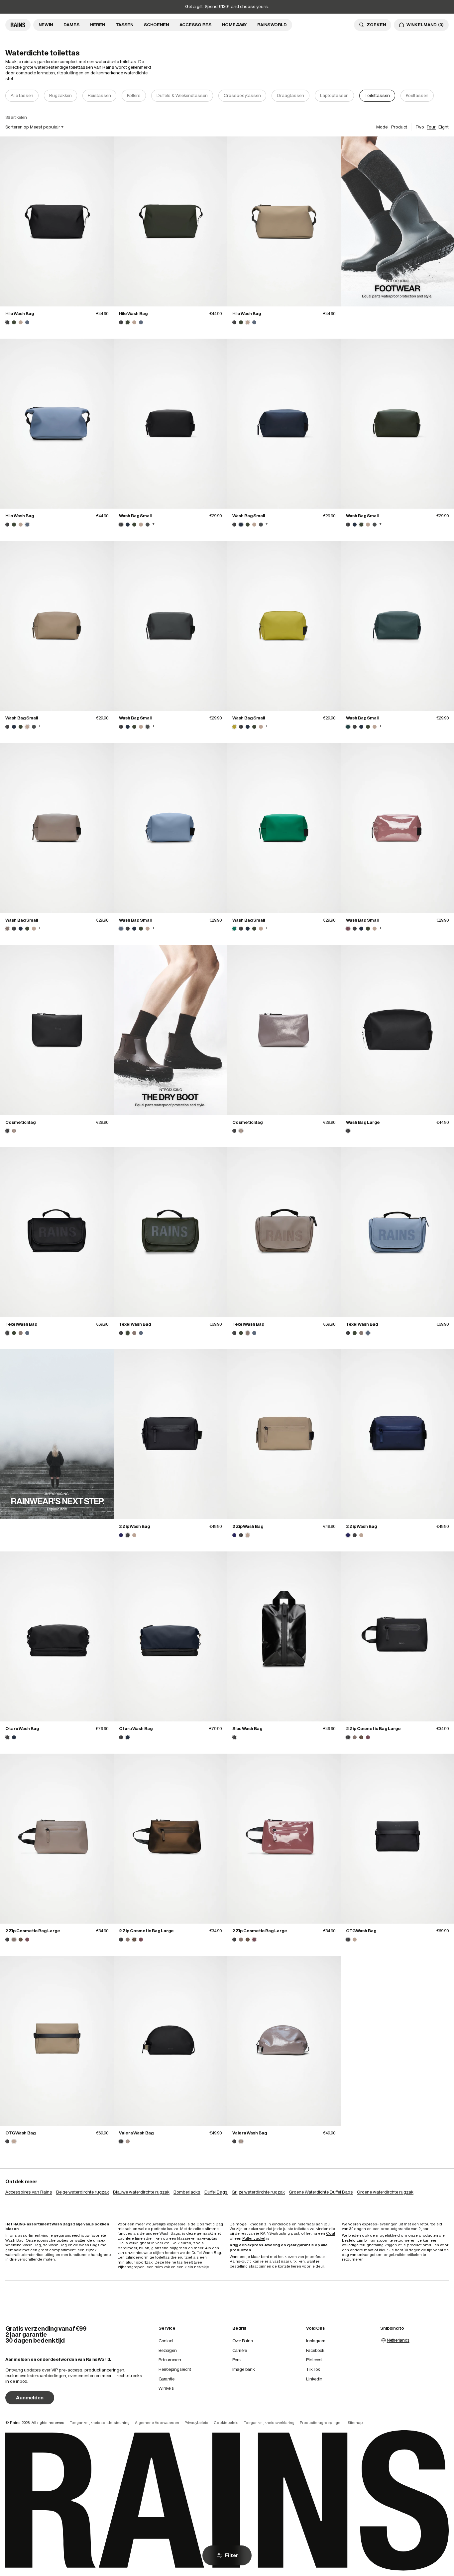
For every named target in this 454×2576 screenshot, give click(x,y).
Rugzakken (60, 95)
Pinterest (314, 2360)
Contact (166, 2341)
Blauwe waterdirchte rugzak (141, 2192)
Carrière (240, 2350)
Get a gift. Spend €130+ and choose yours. (227, 6)
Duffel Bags (216, 2192)
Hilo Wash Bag (20, 314)
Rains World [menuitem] (272, 25)
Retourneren (170, 2360)
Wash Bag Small (135, 516)
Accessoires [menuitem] (195, 25)
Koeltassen (417, 95)
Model (382, 127)
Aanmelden (30, 2398)
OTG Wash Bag (361, 1931)
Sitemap (355, 2423)
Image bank (244, 2369)
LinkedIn (314, 2379)
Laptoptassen (334, 95)
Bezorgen (168, 2350)
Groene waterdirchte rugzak (385, 2192)
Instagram (316, 2341)
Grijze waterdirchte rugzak (258, 2192)
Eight (444, 127)
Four (431, 127)
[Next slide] (445, 96)
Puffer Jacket (254, 2238)
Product (399, 127)
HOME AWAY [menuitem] (234, 25)
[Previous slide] (9, 96)
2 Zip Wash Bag (134, 1526)
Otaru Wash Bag (22, 1729)
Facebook (315, 2350)
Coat (331, 2233)
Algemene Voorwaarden (157, 2423)
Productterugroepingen (321, 2423)
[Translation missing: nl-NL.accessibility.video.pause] (397, 222)
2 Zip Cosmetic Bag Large (373, 1729)
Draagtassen (290, 95)
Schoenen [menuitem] (156, 25)
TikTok (313, 2369)
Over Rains (243, 2341)
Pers (236, 2360)
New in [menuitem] (46, 25)
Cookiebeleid (226, 2423)
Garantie (167, 2379)
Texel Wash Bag (21, 1324)
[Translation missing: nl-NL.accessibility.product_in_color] (57, 221)
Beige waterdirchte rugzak (83, 2192)
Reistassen (99, 95)
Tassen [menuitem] (124, 25)
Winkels (166, 2388)
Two (420, 127)
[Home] (18, 25)
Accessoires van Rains (29, 2192)
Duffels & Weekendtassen (182, 95)
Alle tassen (22, 95)
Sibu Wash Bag (247, 1729)
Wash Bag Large (363, 1122)
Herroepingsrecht (175, 2369)
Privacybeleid (196, 2423)
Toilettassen (377, 95)
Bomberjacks (187, 2192)
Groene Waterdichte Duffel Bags (321, 2192)
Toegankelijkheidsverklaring (269, 2423)
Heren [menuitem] (98, 25)
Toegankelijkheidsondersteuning (100, 2423)
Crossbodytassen (242, 95)
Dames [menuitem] (71, 25)
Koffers (134, 95)
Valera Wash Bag (136, 2133)
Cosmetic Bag (20, 1122)
